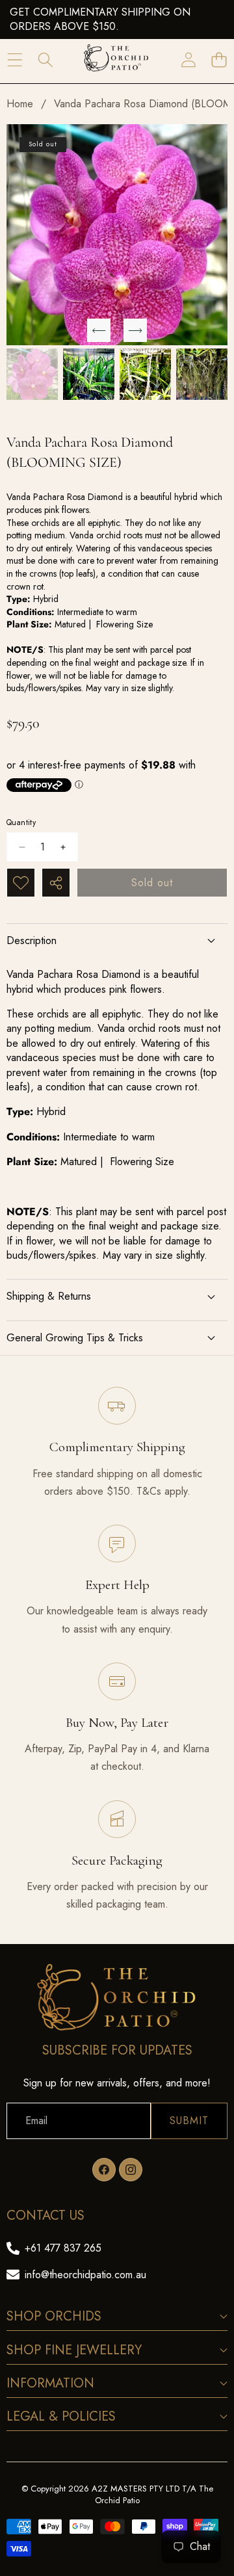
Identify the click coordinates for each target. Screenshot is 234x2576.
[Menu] (15, 60)
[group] (32, 374)
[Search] (45, 60)
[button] (219, 60)
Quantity (21, 823)
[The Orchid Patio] (116, 60)
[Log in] (188, 60)
